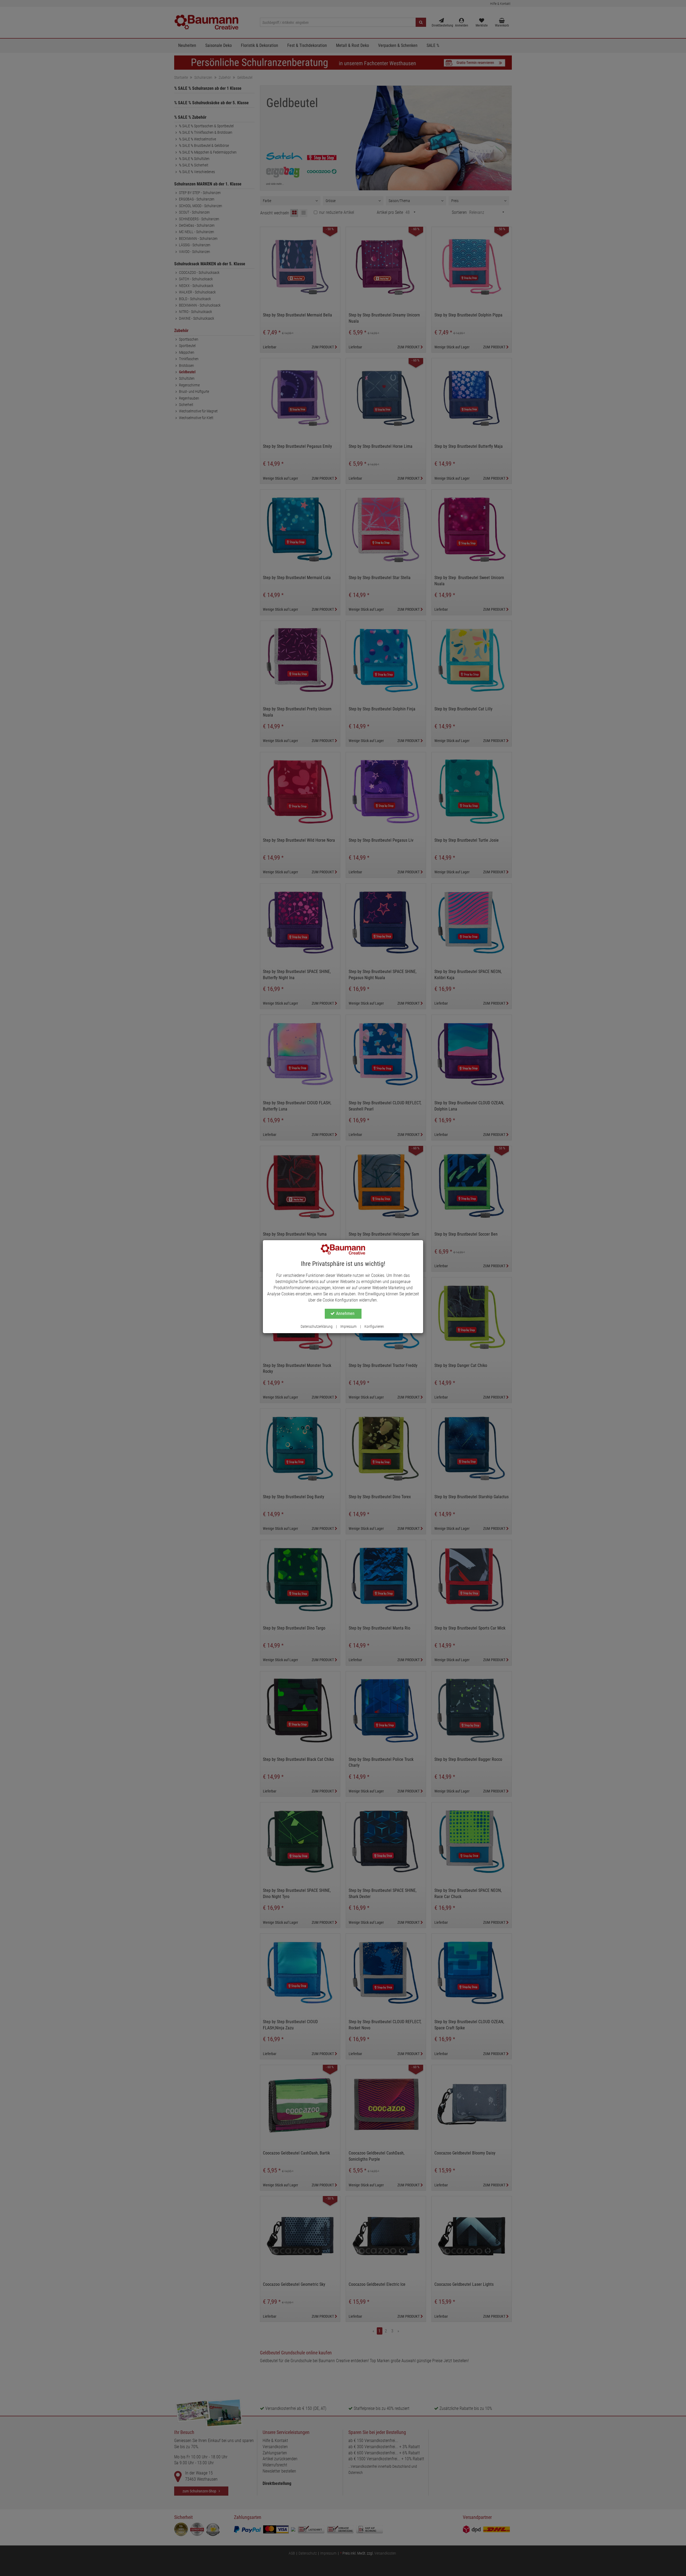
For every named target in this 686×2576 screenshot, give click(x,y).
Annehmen (345, 1313)
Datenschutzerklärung (317, 1326)
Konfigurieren (374, 1326)
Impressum (348, 1326)
